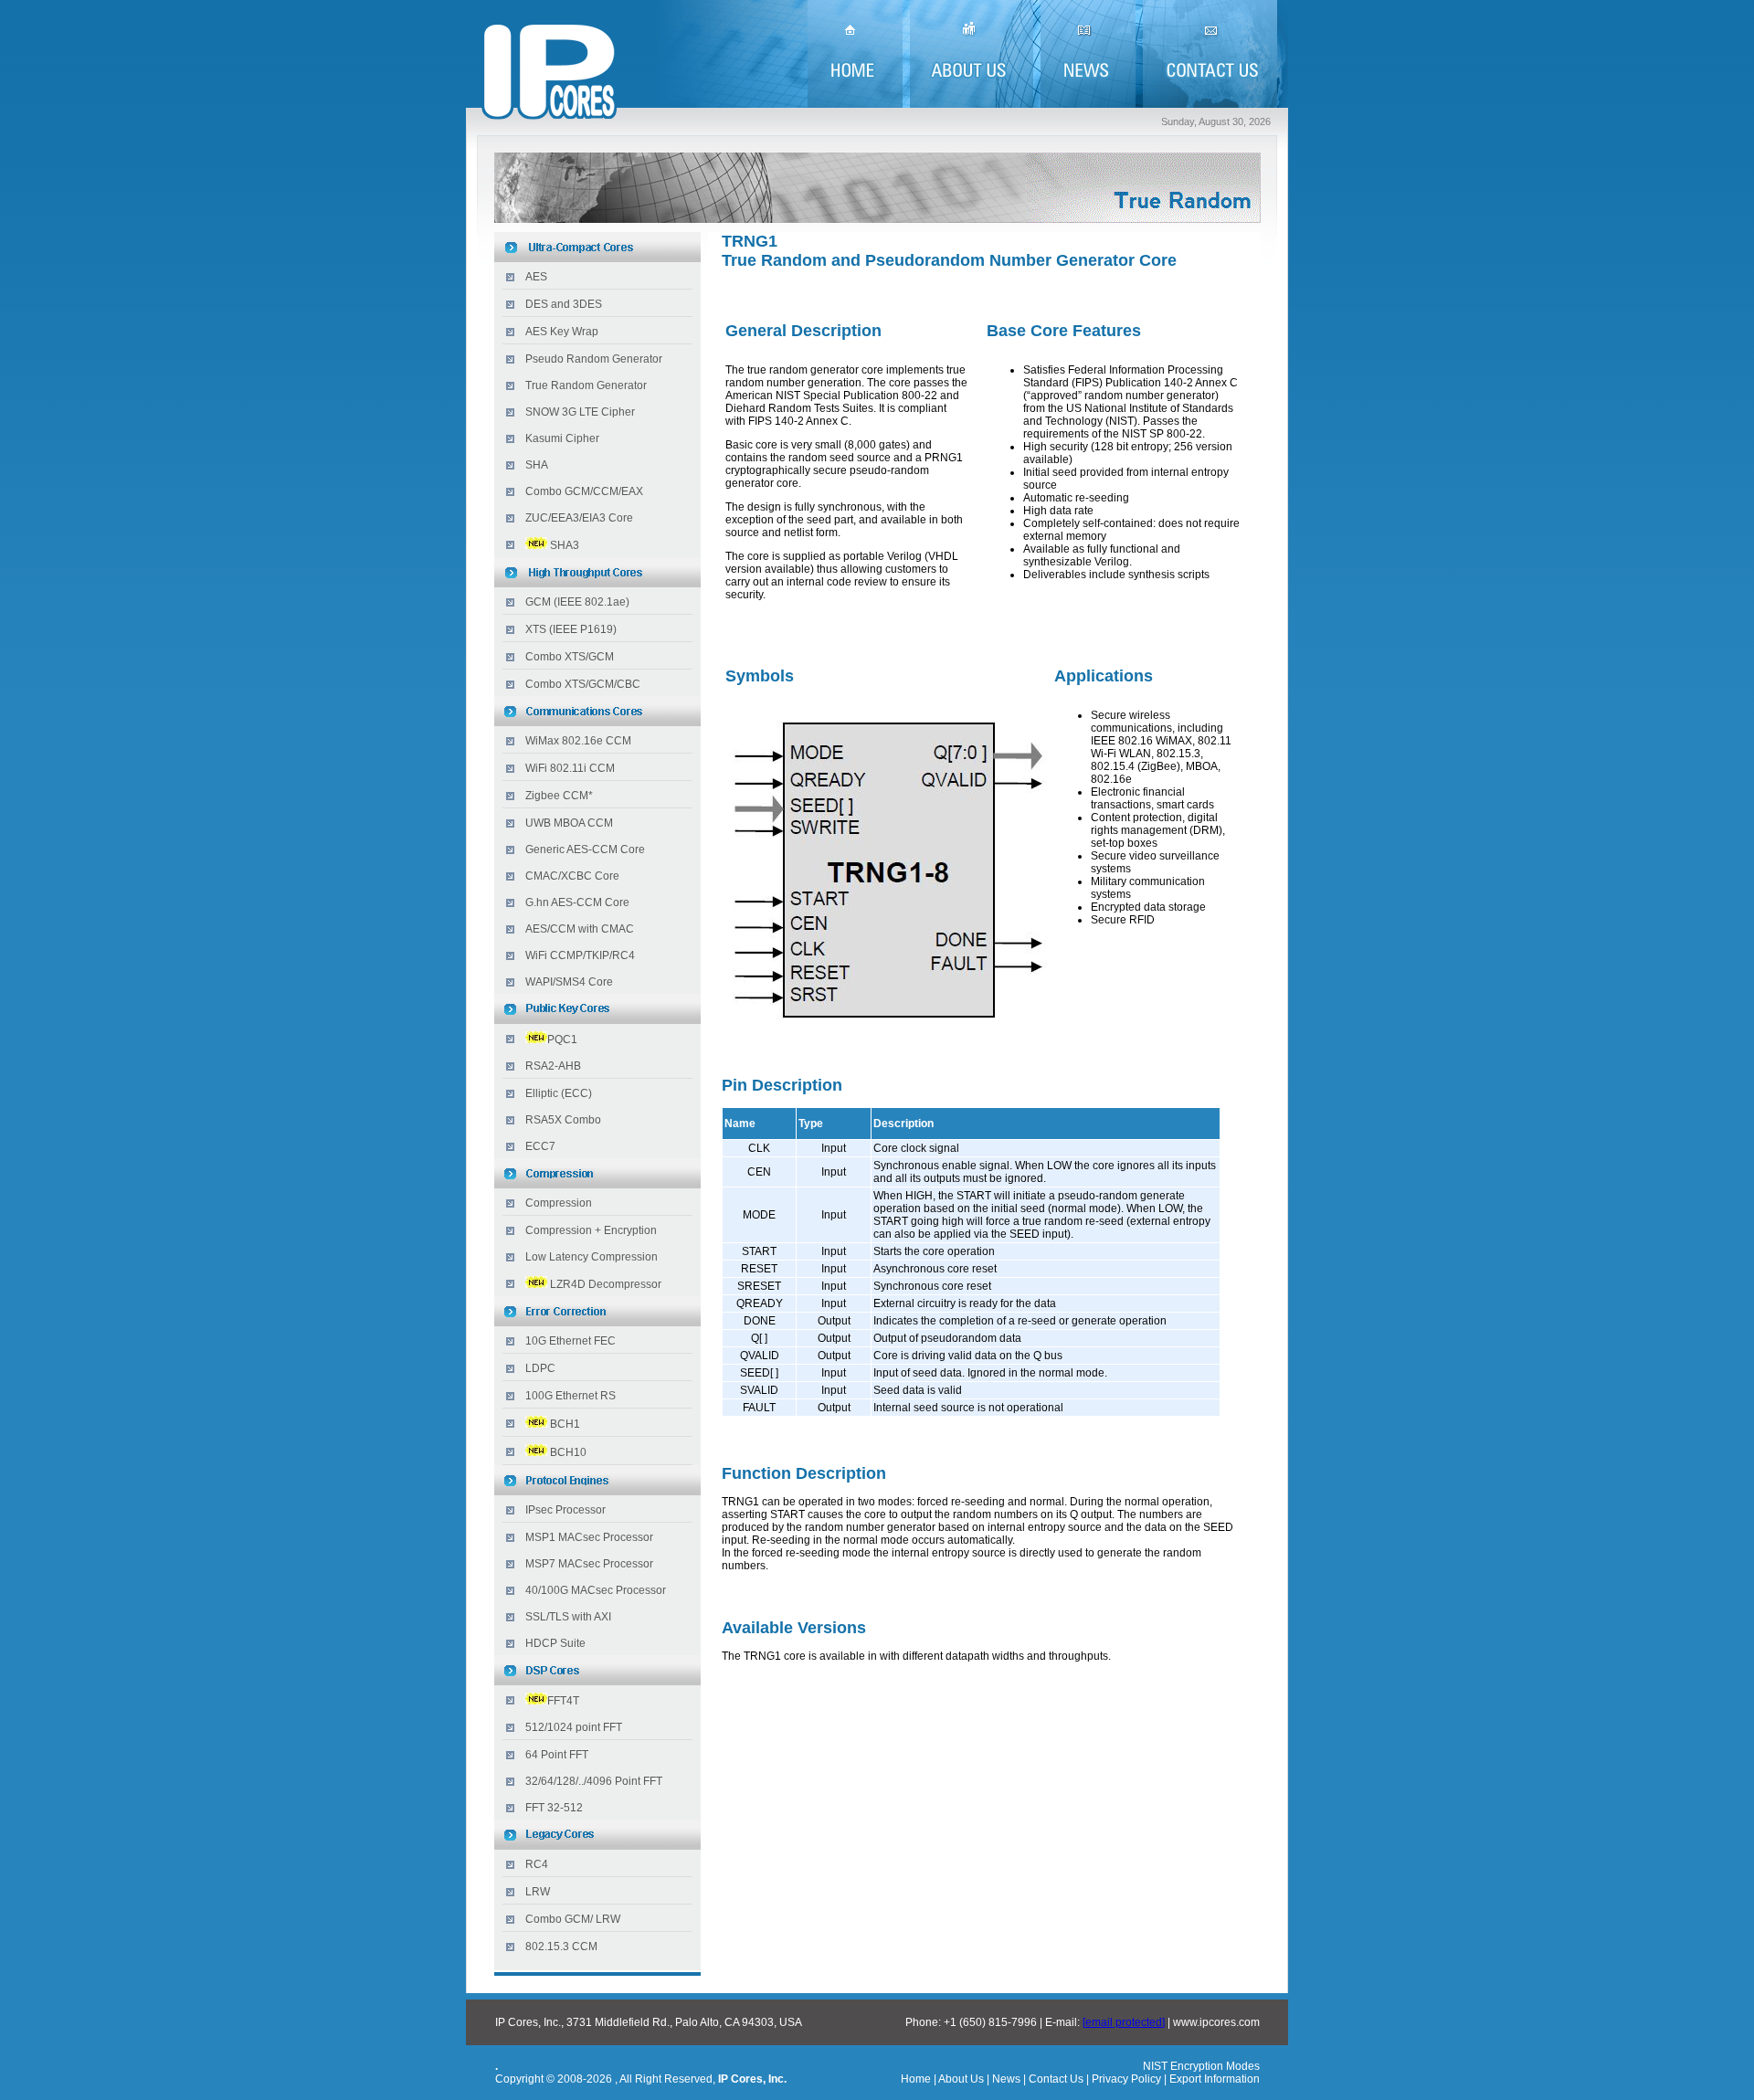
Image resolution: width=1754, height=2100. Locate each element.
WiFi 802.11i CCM (570, 768)
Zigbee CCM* (559, 796)
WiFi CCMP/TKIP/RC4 (580, 955)
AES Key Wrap (562, 332)
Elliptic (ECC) (559, 1093)
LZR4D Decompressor (606, 1284)
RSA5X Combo (563, 1120)
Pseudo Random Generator (594, 359)
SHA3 (565, 545)
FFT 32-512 (554, 1808)
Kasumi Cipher (562, 438)
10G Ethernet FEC (571, 1341)
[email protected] (1124, 2022)
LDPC (540, 1368)
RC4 (537, 1864)
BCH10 (568, 1452)
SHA (537, 465)
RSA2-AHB (553, 1066)
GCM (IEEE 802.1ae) (577, 602)
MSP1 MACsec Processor (589, 1537)
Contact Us (1056, 2079)
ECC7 (540, 1146)
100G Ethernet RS (571, 1396)
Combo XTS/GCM (570, 657)
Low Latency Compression (592, 1257)
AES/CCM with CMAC (580, 929)
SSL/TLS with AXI (568, 1617)
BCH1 (565, 1424)
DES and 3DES (564, 304)
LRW (538, 1892)
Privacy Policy (1126, 2079)
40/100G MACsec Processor (596, 1590)
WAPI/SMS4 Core (569, 982)
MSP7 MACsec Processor (589, 1564)
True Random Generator (586, 385)
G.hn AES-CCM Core (577, 902)
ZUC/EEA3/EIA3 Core (579, 518)
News (1006, 2079)
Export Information (1213, 2079)
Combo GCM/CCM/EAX (584, 491)
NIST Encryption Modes (1201, 2066)
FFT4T (563, 1701)
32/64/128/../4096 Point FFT (594, 1781)
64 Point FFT (557, 1755)
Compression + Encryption (591, 1230)
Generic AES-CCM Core (585, 849)
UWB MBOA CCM (569, 823)
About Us (961, 2079)
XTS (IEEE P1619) (571, 629)
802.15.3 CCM (561, 1947)
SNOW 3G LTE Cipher (580, 412)
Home (916, 2079)
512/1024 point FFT (574, 1727)
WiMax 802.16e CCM (578, 741)
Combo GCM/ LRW (573, 1919)
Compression (559, 1203)
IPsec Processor (565, 1510)
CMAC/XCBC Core (572, 876)
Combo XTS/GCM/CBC (583, 684)
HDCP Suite (555, 1643)
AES (536, 277)
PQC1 (562, 1039)
